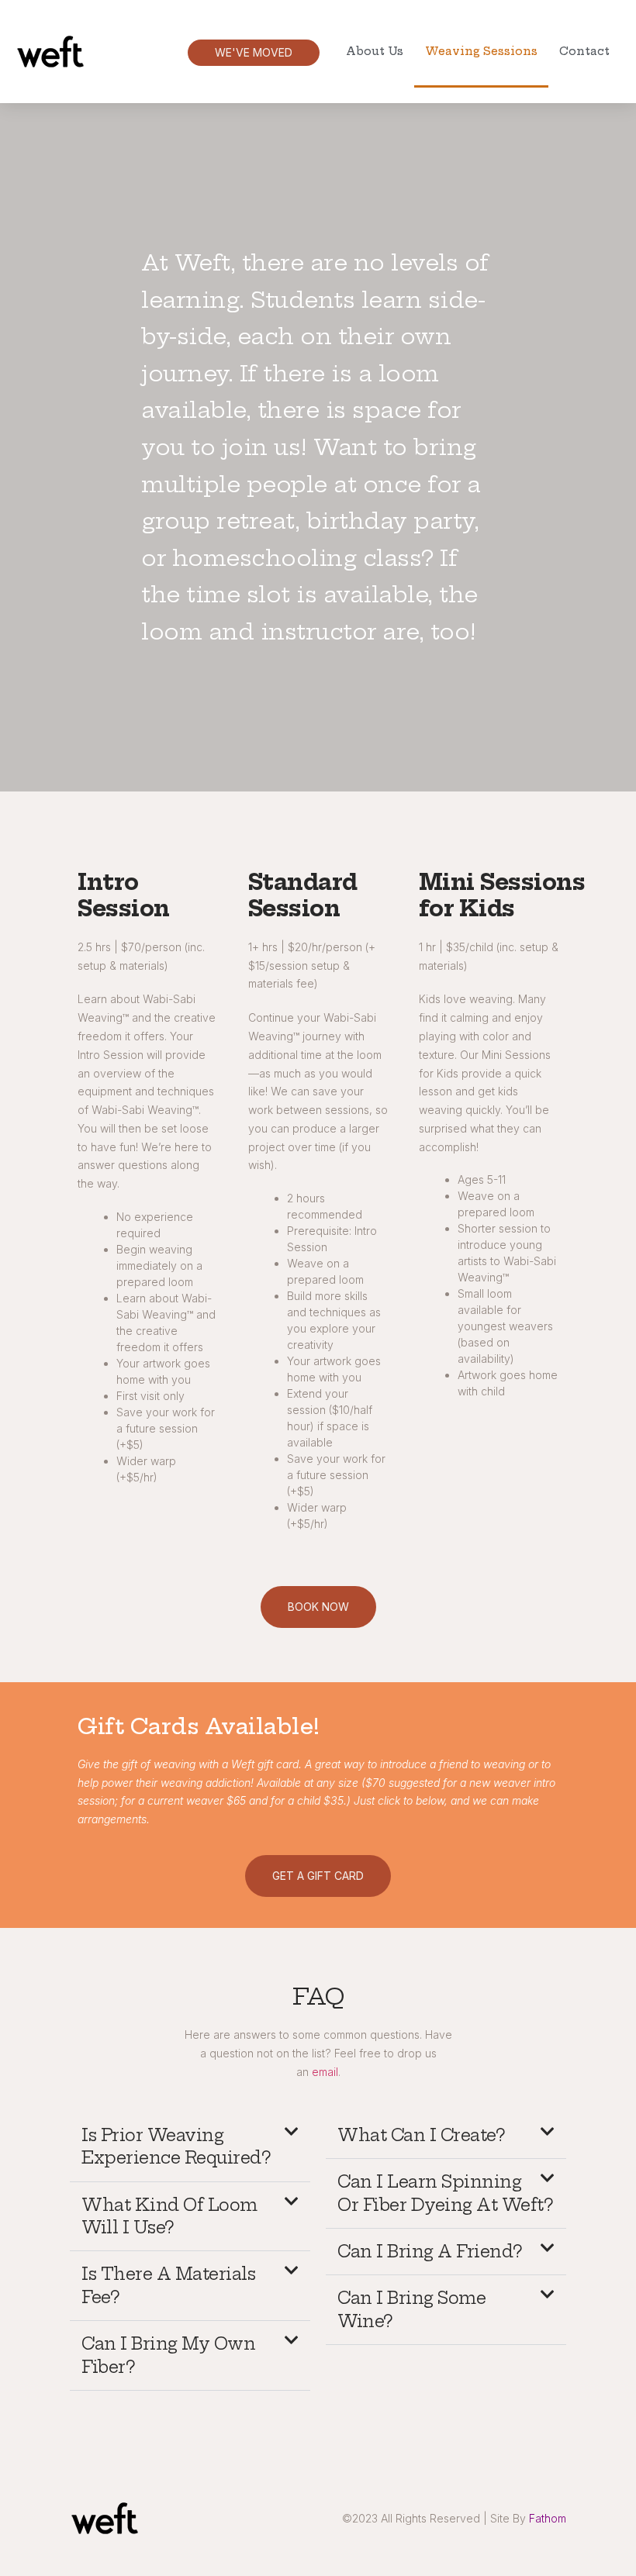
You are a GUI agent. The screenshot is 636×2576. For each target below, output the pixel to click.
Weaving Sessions (481, 51)
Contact (584, 51)
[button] (190, 2147)
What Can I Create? (421, 2135)
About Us (375, 51)
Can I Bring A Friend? (430, 2252)
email (325, 2072)
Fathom (548, 2518)
